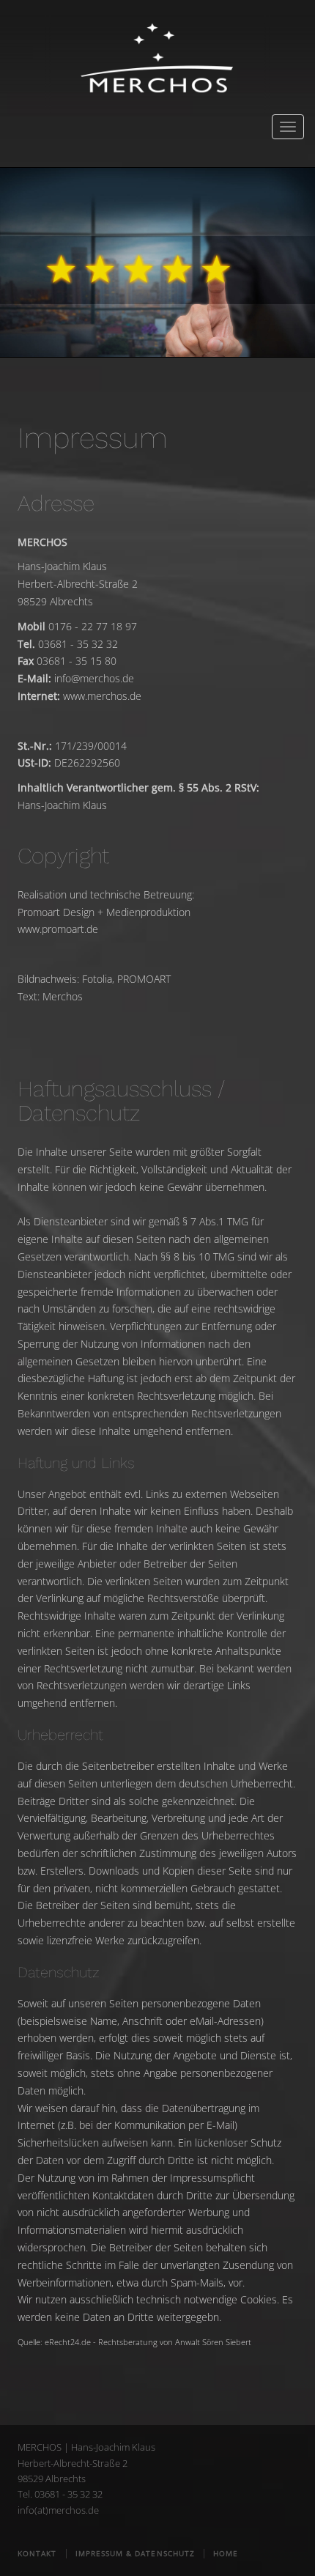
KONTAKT (38, 2553)
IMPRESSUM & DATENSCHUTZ (135, 2553)
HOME (226, 2553)
